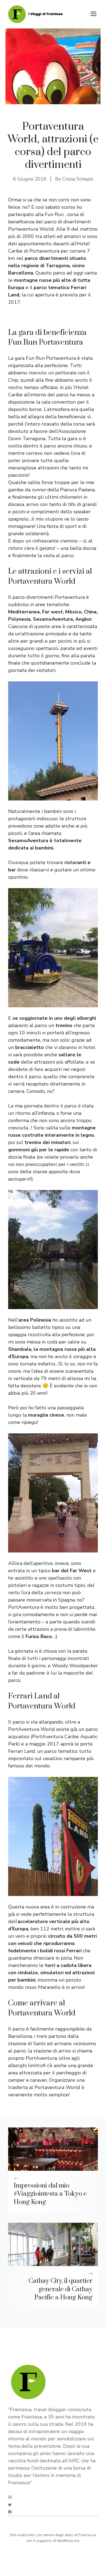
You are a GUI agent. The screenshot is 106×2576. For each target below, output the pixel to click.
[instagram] (10, 2497)
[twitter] (10, 2505)
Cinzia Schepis (78, 179)
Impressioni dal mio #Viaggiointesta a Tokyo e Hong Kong (50, 2194)
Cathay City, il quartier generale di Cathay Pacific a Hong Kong (60, 2289)
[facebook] (10, 2512)
